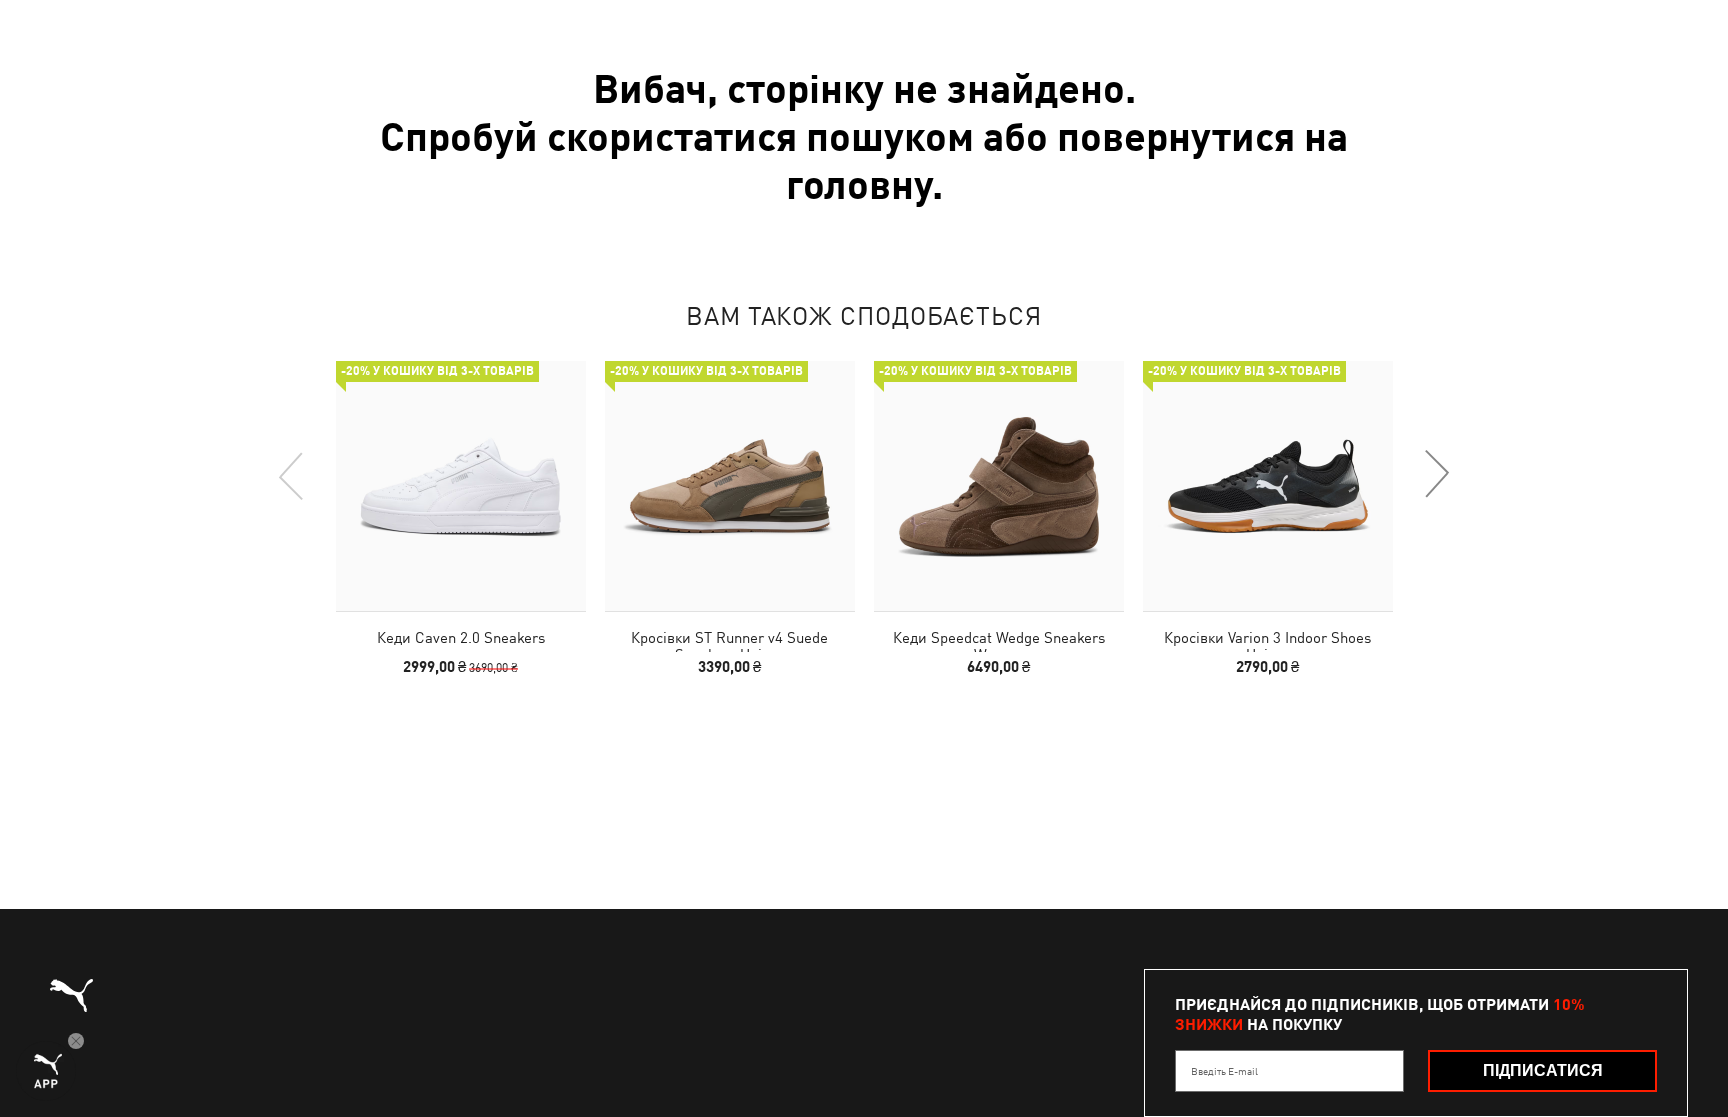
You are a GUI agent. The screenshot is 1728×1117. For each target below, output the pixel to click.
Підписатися (1543, 1070)
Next (1436, 475)
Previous (292, 475)
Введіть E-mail (1224, 1071)
